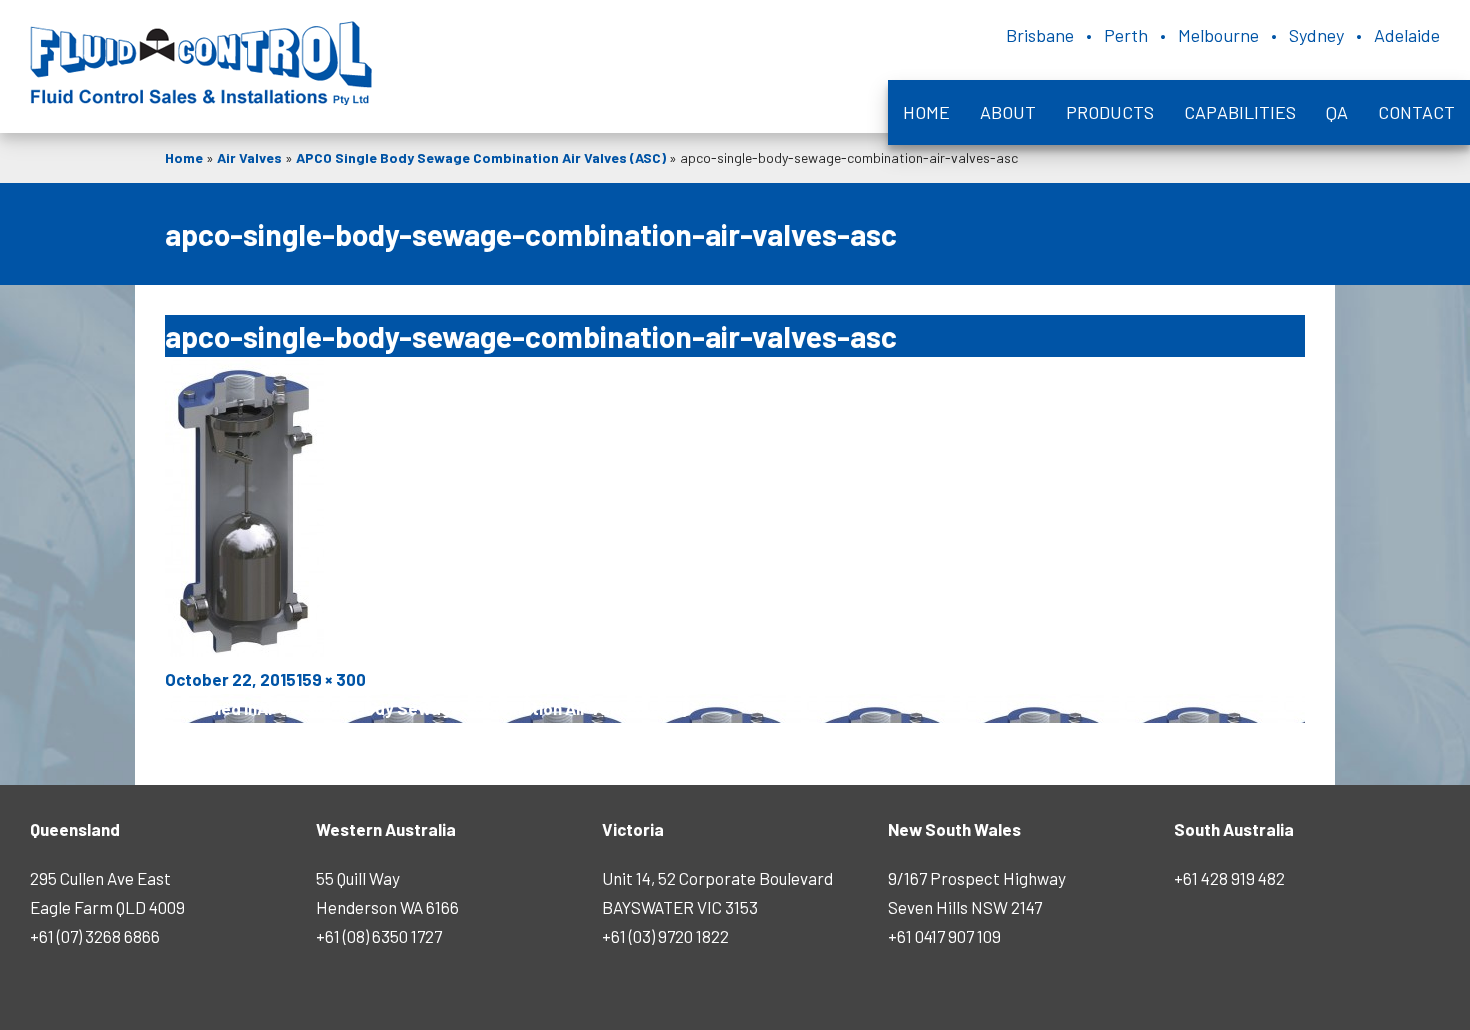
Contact (1416, 112)
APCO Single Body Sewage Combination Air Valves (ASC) (481, 157)
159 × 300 (331, 679)
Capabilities (1240, 112)
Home (926, 112)
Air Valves (249, 157)
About (1008, 112)
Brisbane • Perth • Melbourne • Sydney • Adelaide (1223, 35)
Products (1110, 112)
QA (1337, 112)
